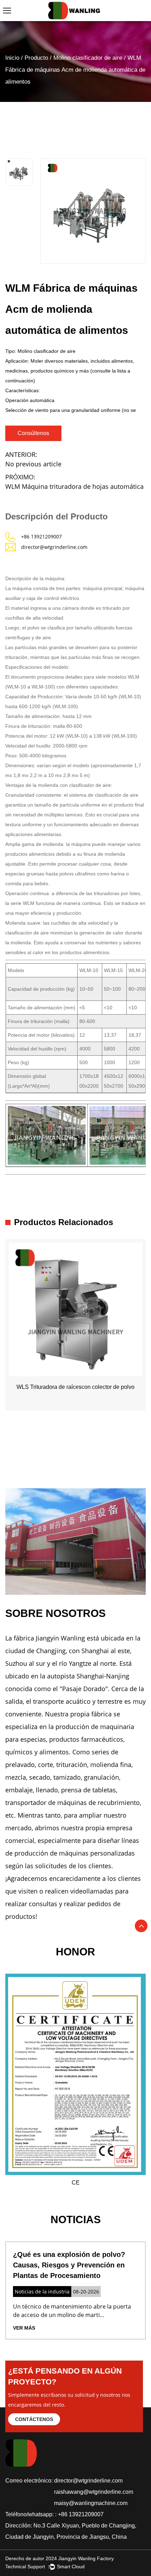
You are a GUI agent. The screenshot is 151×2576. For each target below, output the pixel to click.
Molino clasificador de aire (88, 58)
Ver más (31, 2328)
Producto (36, 58)
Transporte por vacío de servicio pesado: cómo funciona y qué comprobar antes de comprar (75, 2265)
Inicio (12, 58)
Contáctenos (34, 2419)
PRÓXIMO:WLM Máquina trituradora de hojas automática (74, 482)
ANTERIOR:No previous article (33, 459)
